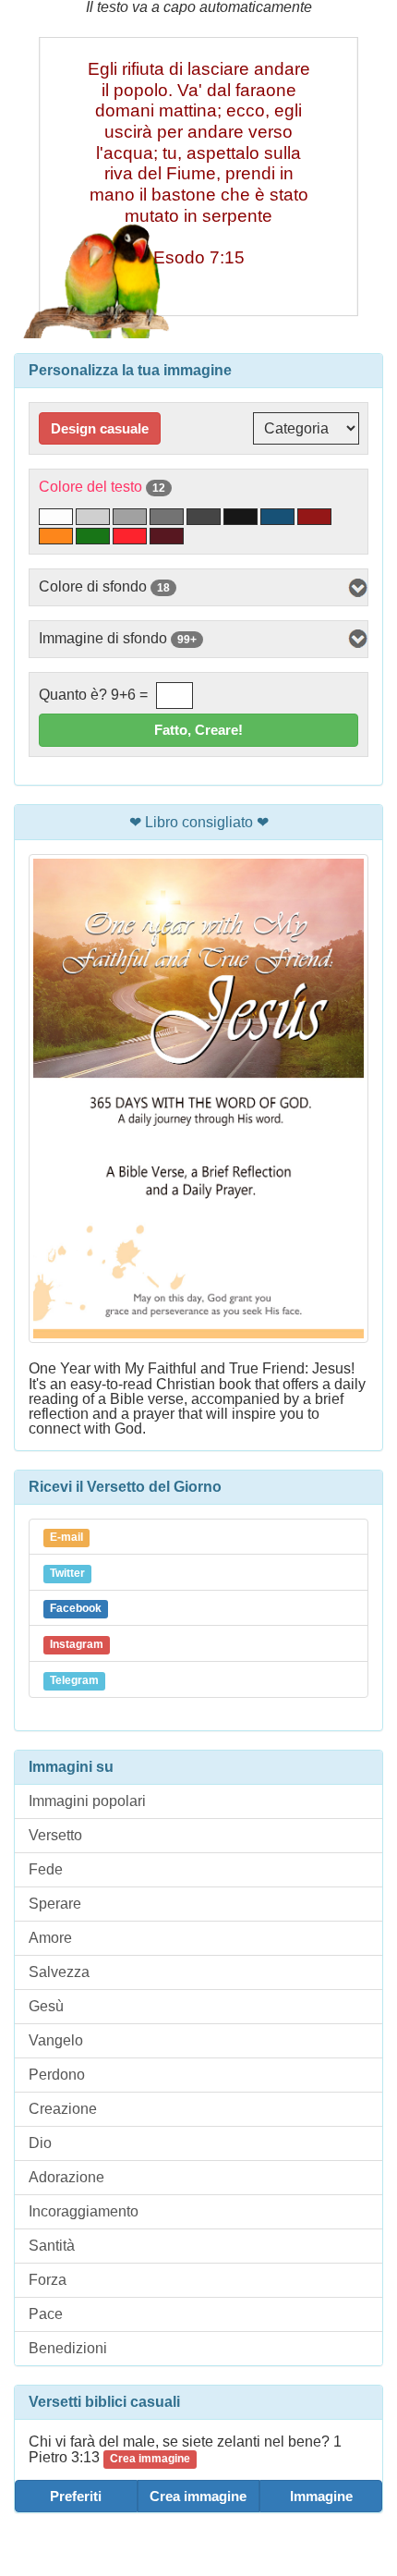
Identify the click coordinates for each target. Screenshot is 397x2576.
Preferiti (76, 2496)
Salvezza (59, 1972)
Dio (40, 2143)
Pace (46, 2314)
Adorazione (66, 2177)
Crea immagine (198, 2496)
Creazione (63, 2109)
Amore (50, 1938)
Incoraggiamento (84, 2211)
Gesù (46, 2006)
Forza (48, 2280)
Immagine (321, 2496)
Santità (52, 2246)
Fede (46, 1869)
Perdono (57, 2075)
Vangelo (56, 2040)
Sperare (55, 1904)
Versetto (55, 1835)
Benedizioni (68, 2348)
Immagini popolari (87, 1801)
